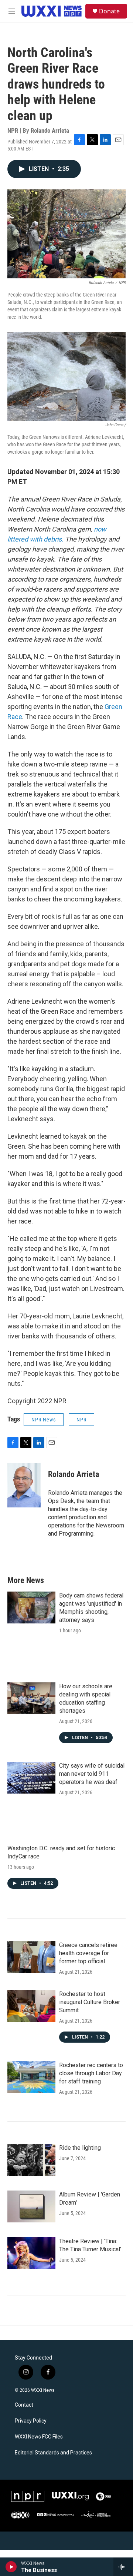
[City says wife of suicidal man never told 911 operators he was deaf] (31, 1778)
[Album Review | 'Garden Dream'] (31, 2206)
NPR (81, 1420)
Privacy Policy (31, 2421)
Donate (109, 11)
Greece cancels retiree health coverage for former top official (88, 1953)
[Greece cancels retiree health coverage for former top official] (31, 1957)
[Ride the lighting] (31, 2160)
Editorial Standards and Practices (53, 2453)
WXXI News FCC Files (39, 2437)
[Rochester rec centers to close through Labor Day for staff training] (31, 2077)
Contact (24, 2405)
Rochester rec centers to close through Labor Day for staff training (91, 2073)
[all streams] (123, 2567)
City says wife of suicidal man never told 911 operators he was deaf (92, 1774)
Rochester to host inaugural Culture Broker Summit (90, 2002)
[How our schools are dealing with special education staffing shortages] (31, 1698)
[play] (11, 2567)
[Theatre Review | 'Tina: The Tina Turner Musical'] (31, 2253)
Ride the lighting (80, 2148)
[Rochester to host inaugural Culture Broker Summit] (31, 2006)
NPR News (44, 1420)
